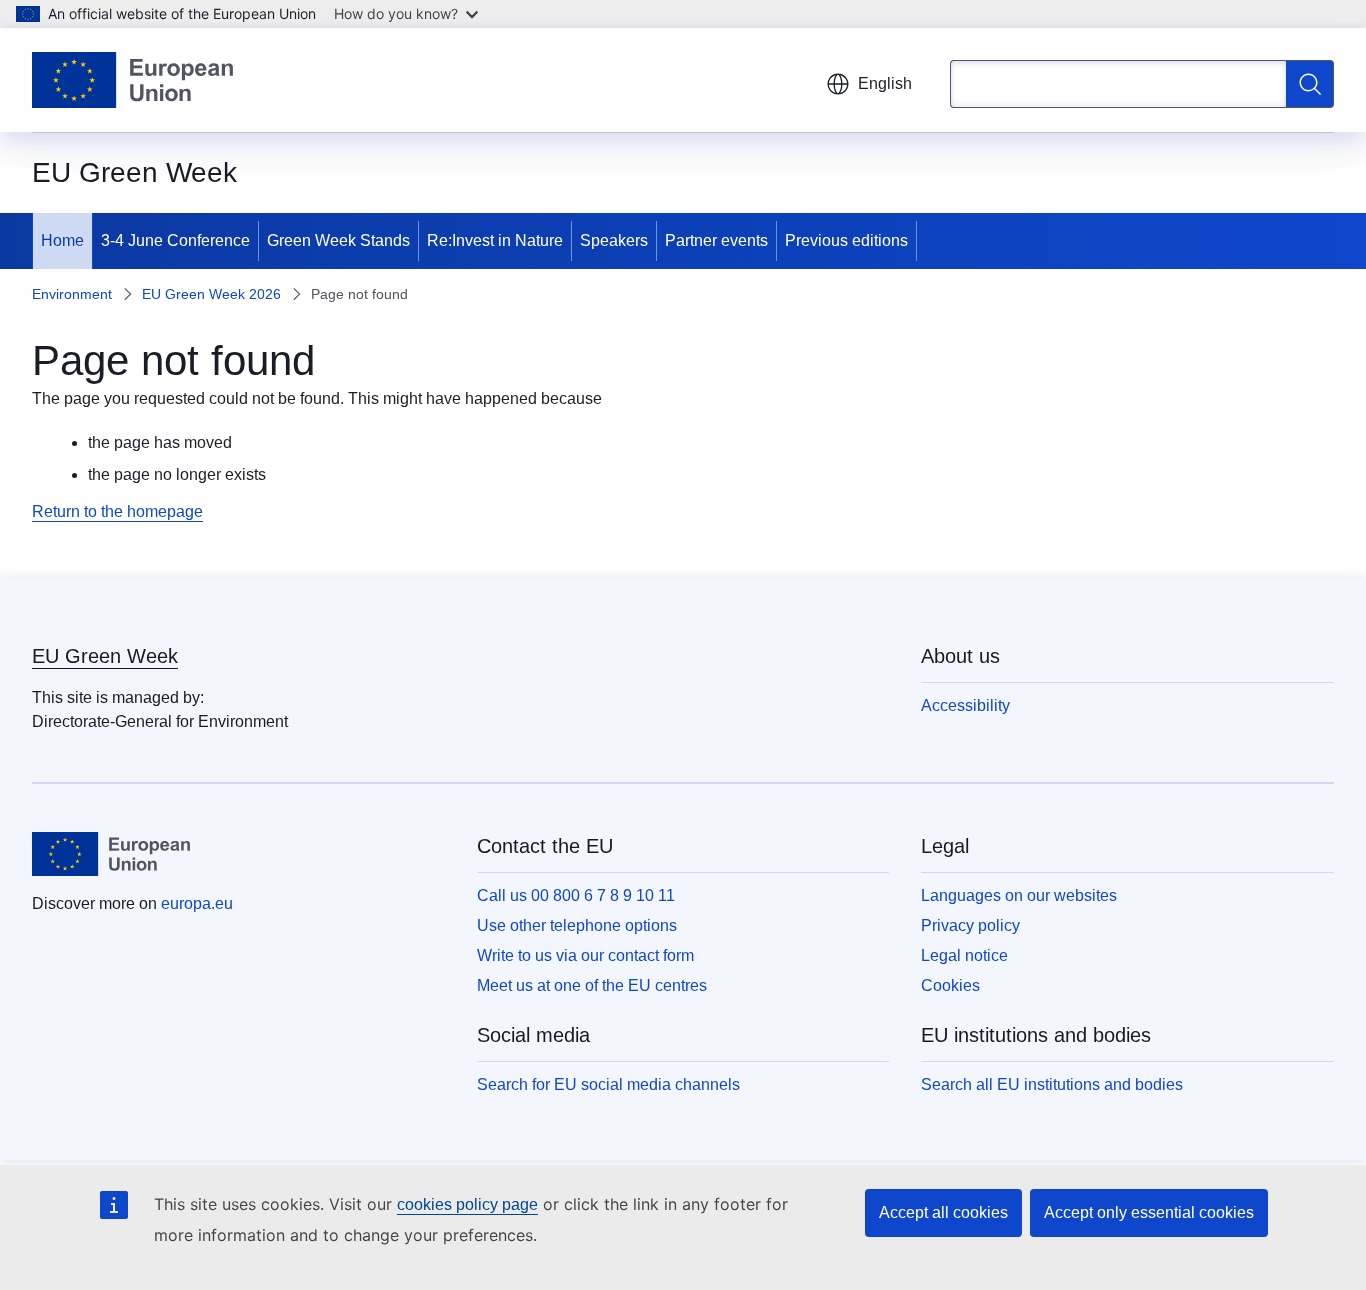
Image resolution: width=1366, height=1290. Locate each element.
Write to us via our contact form (585, 955)
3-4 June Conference (175, 240)
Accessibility (965, 705)
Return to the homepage (117, 511)
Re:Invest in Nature (495, 240)
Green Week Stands (338, 240)
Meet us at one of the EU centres (592, 985)
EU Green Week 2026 (211, 294)
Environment (72, 294)
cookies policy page (467, 1204)
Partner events (716, 240)
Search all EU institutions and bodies (1052, 1084)
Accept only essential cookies (1149, 1212)
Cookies (950, 985)
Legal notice (964, 955)
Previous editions (846, 240)
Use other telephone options (577, 925)
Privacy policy (970, 925)
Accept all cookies (943, 1212)
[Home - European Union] (132, 80)
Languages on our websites (1019, 895)
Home (62, 240)
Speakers (614, 240)
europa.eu (197, 903)
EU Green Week (105, 656)
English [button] (885, 83)
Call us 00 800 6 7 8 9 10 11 (576, 895)
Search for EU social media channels (608, 1084)
